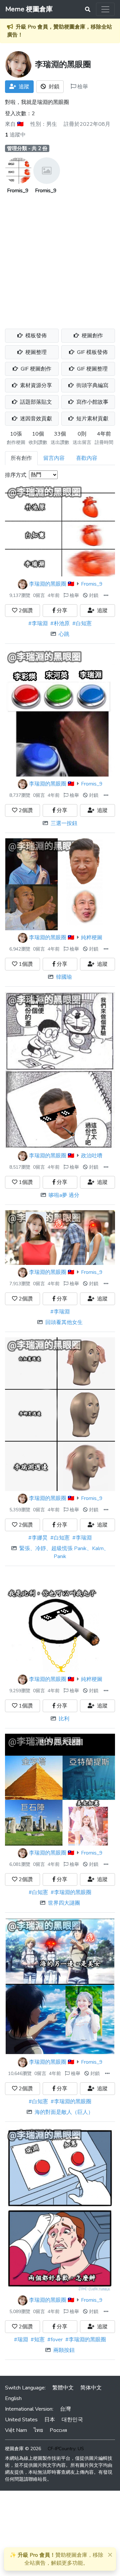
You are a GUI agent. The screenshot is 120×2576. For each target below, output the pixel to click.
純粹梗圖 (92, 938)
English (13, 2398)
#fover (55, 2340)
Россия (58, 2430)
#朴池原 (60, 623)
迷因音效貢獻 (35, 419)
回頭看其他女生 (64, 1322)
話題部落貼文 (35, 402)
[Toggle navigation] (105, 9)
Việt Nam (16, 2430)
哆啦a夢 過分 (64, 1195)
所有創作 (21, 458)
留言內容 (54, 458)
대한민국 (72, 2420)
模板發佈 (35, 336)
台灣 (65, 2409)
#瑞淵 (21, 2340)
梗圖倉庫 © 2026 (23, 2449)
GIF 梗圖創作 (35, 369)
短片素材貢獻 (92, 419)
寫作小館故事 (92, 402)
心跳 (64, 634)
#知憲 (38, 2340)
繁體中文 (63, 2388)
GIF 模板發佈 (92, 352)
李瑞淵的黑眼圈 (48, 584)
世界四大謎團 (64, 1903)
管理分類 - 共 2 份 (27, 148)
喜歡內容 (87, 458)
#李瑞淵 (38, 623)
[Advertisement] (60, 258)
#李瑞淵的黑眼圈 (71, 1892)
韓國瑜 (64, 977)
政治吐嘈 (92, 1156)
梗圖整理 (35, 352)
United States (21, 2420)
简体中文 (91, 2388)
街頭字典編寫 (92, 385)
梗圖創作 (92, 336)
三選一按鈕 (64, 823)
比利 (64, 1719)
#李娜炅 (38, 1538)
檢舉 (82, 87)
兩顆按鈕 (64, 2350)
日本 (50, 2420)
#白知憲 (82, 623)
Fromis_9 (18, 191)
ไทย (38, 2430)
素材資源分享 (35, 385)
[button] (106, 595)
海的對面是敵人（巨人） (64, 2112)
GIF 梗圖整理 (92, 369)
